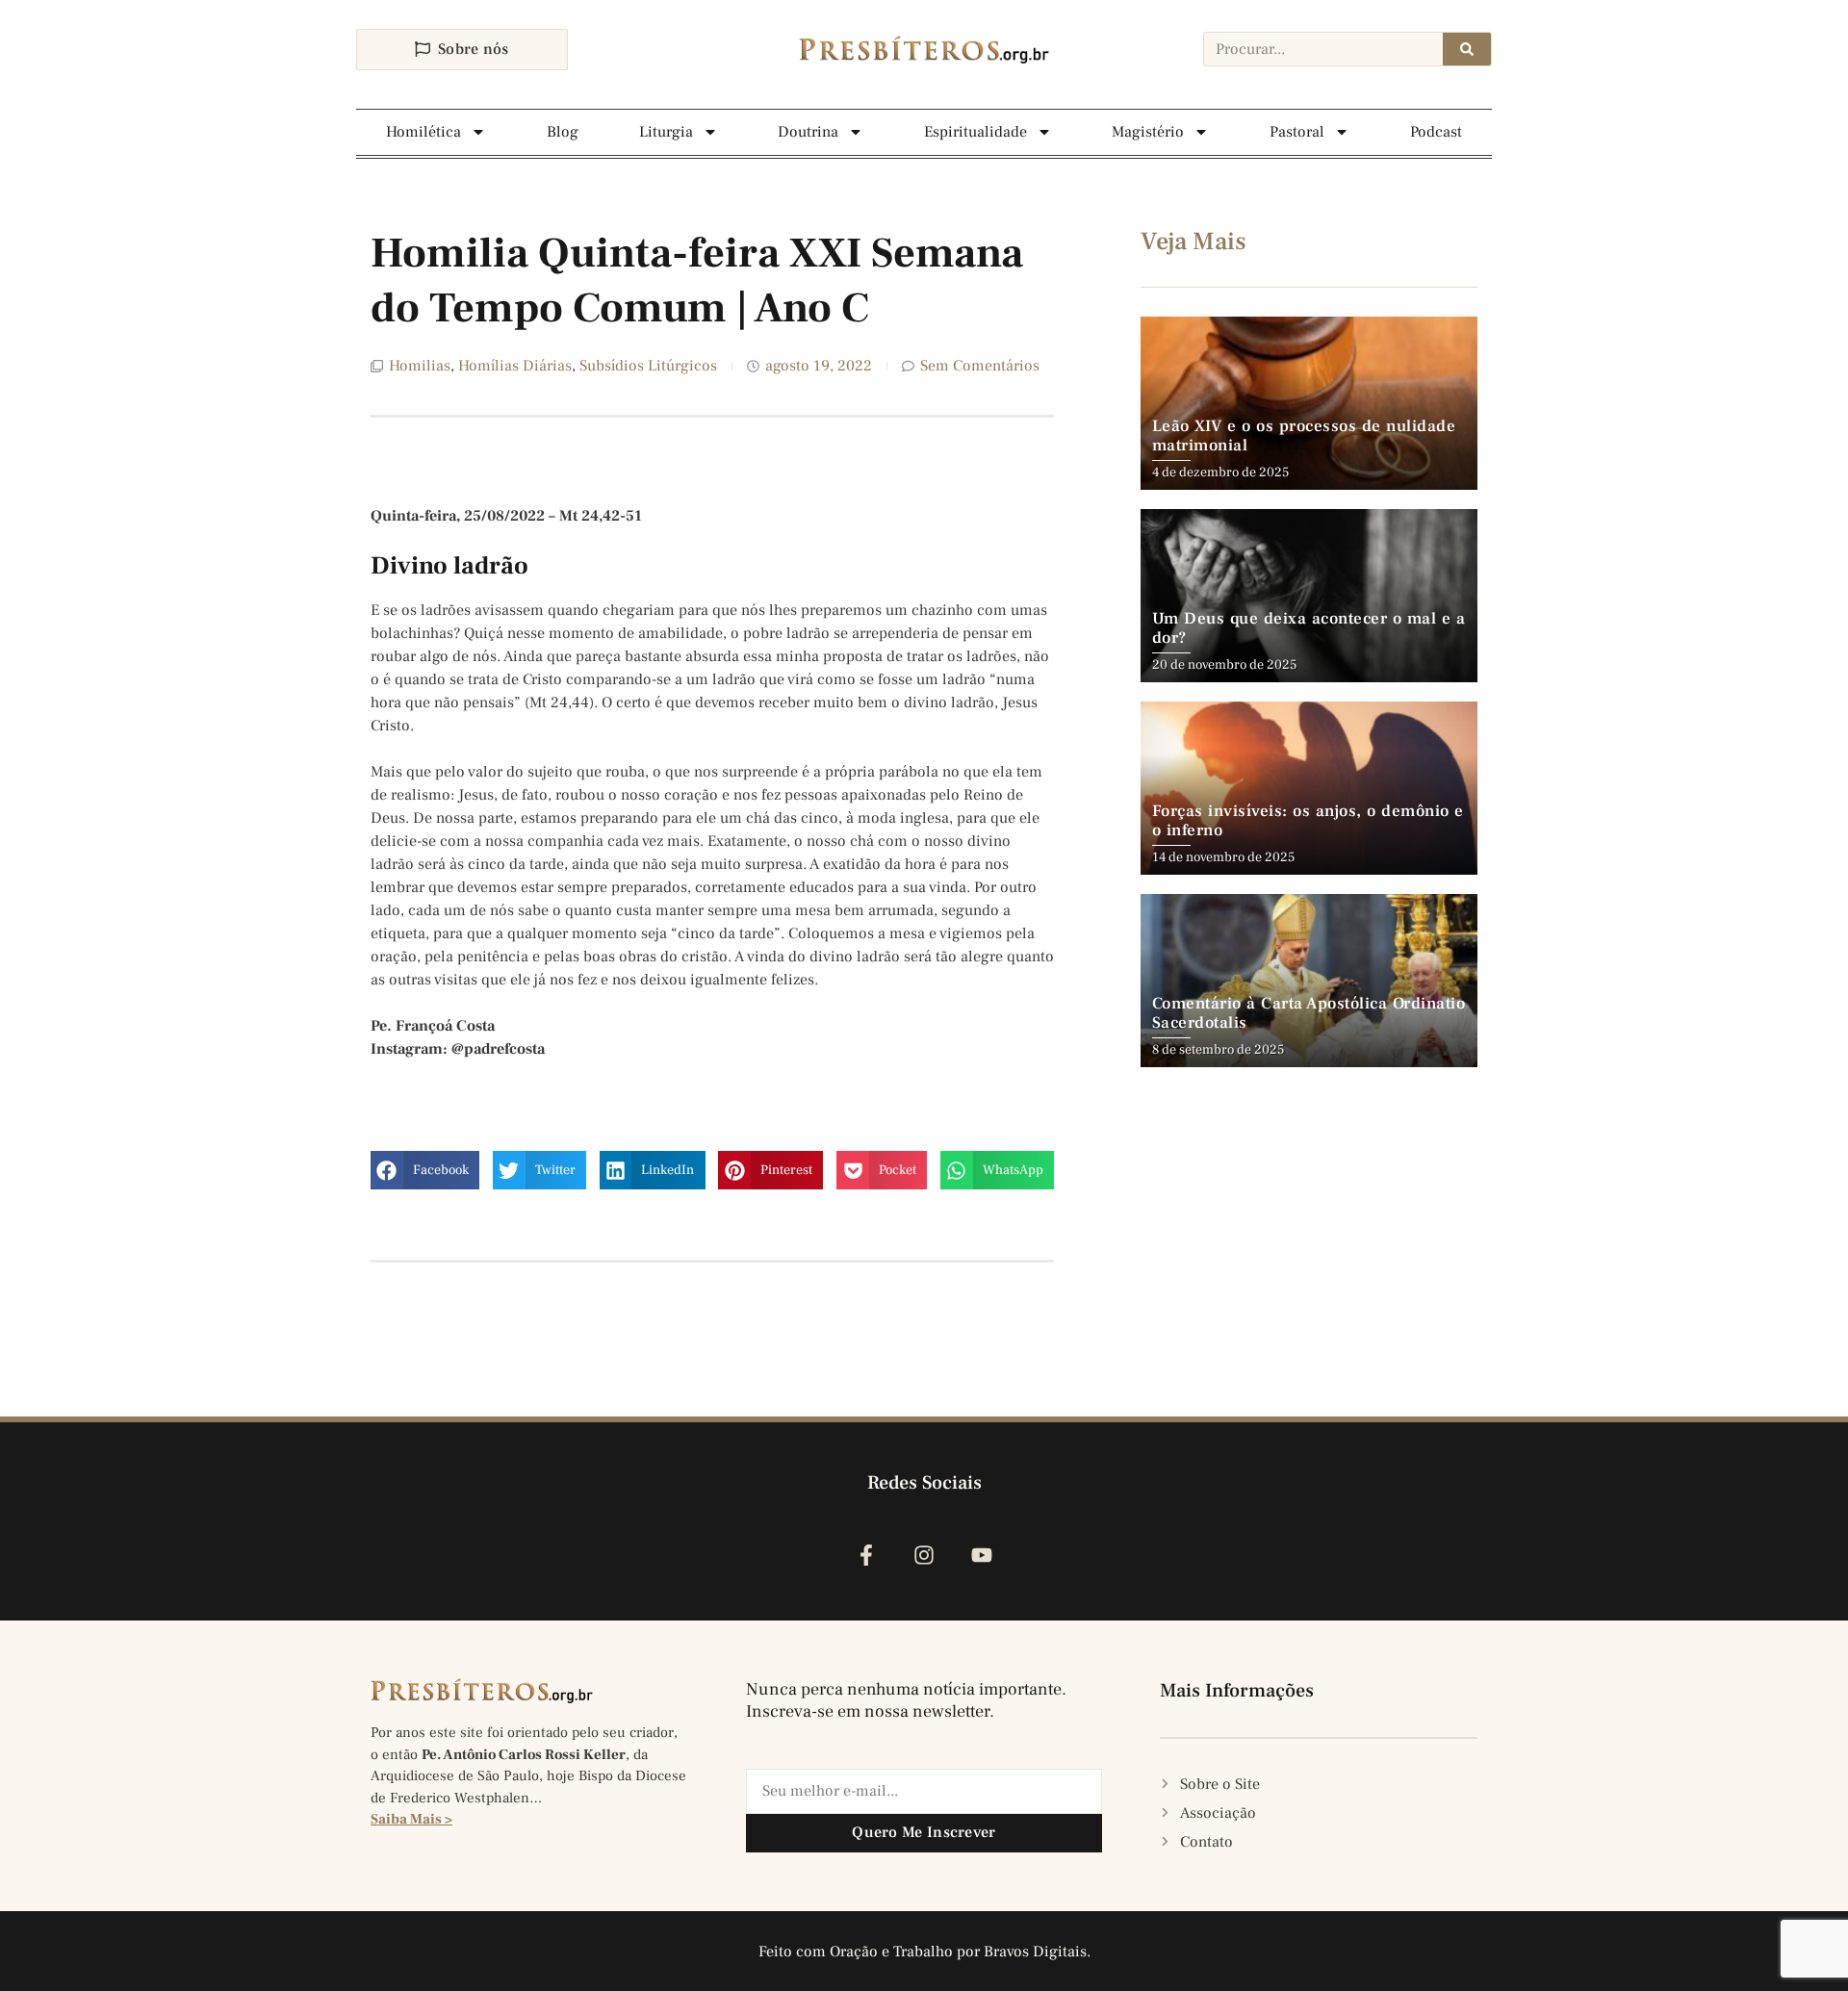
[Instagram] (924, 1556)
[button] (425, 1170)
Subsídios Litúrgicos (648, 366)
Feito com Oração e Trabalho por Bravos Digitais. (924, 1952)
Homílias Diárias (515, 366)
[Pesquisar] (1467, 49)
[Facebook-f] (866, 1556)
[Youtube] (982, 1556)
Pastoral (1297, 132)
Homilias (420, 366)
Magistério (1148, 132)
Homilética (423, 132)
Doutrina (808, 132)
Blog (563, 132)
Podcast (1436, 132)
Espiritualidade (975, 132)
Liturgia (666, 132)
